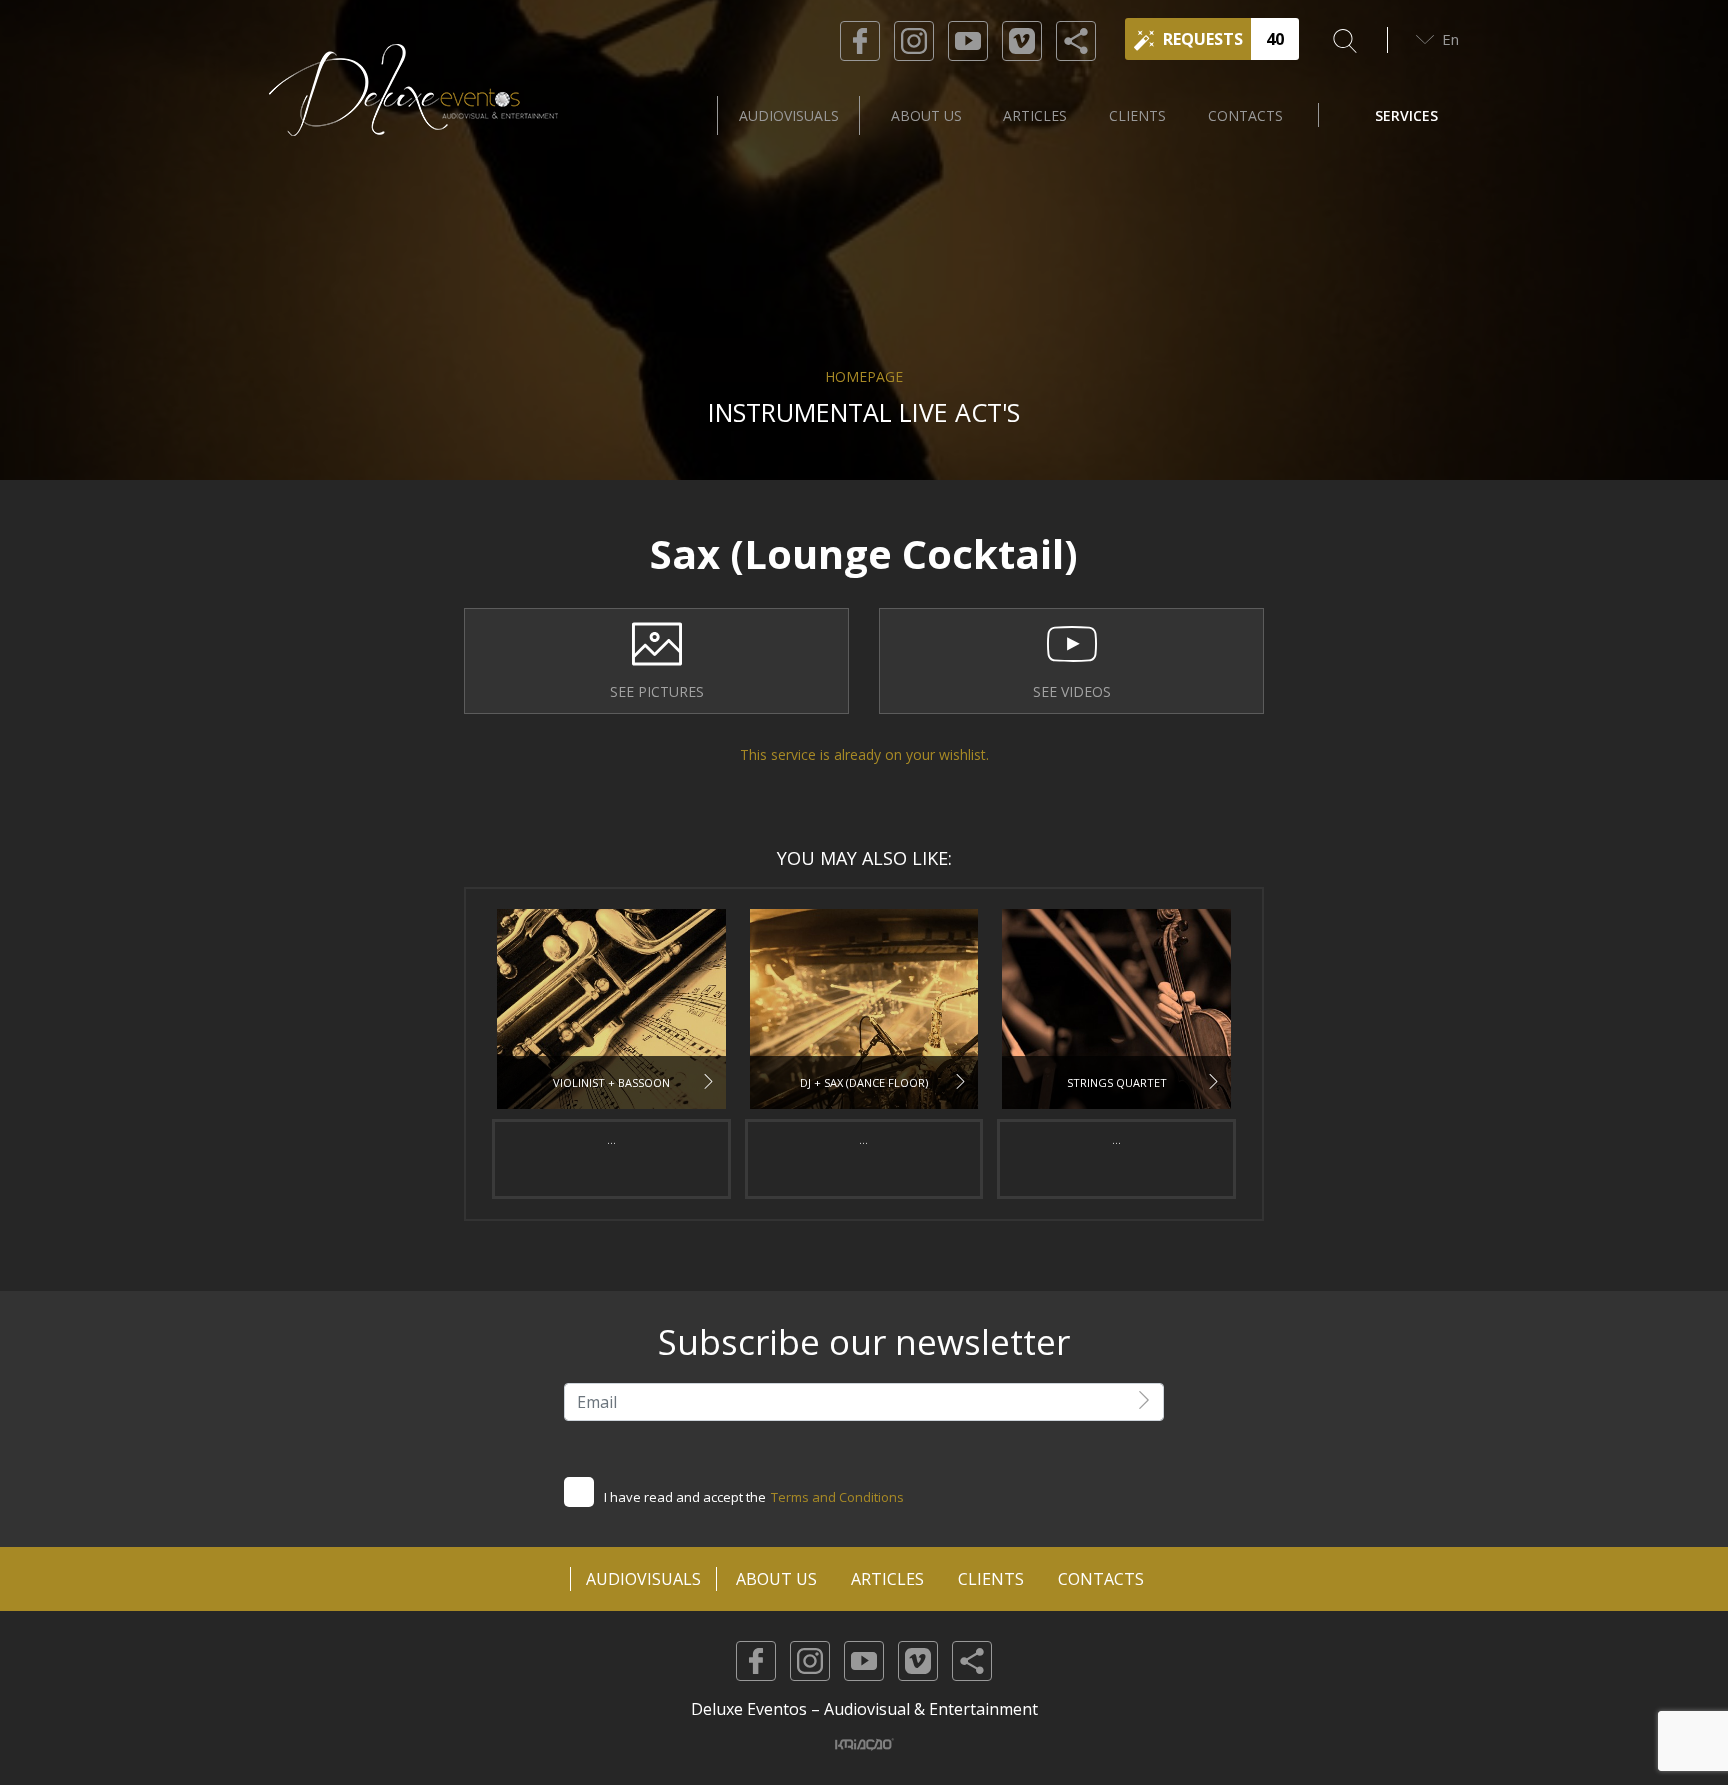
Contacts (1245, 115)
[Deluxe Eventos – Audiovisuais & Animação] (414, 115)
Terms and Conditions (837, 1497)
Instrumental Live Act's (864, 412)
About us (926, 115)
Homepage (864, 376)
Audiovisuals (789, 115)
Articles (1035, 115)
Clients (1137, 115)
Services (1406, 115)
